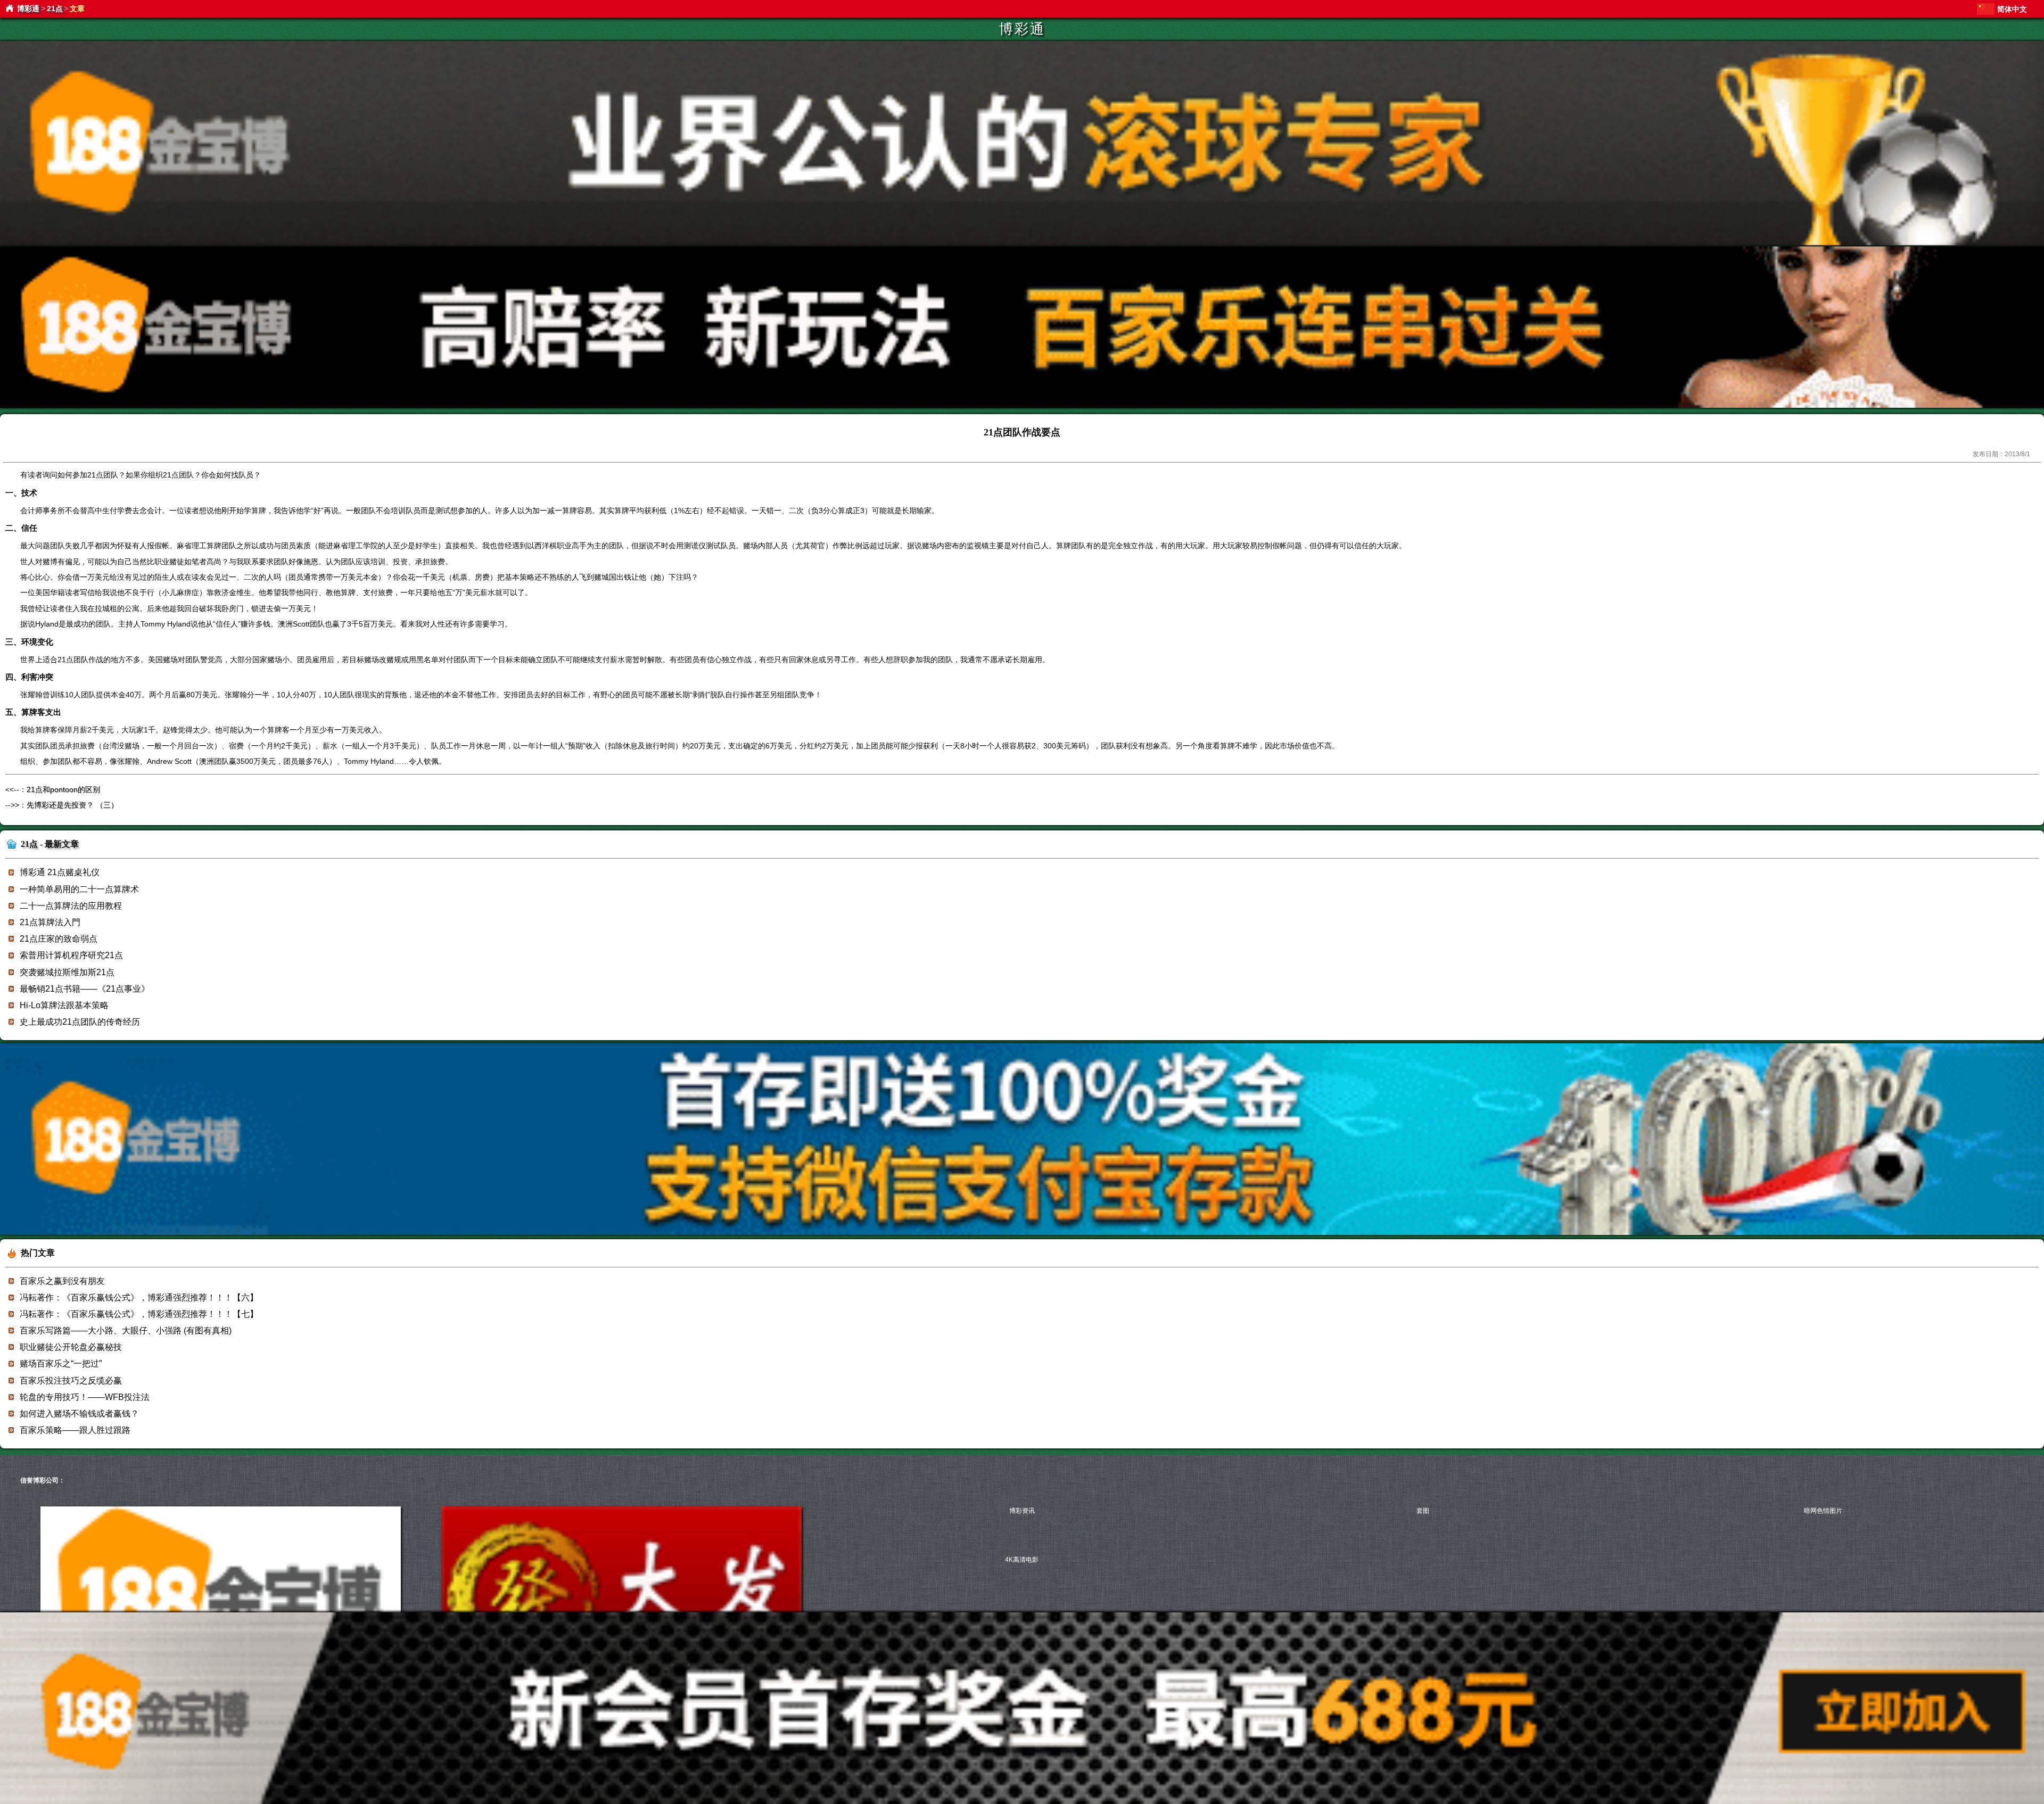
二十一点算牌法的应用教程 (71, 906)
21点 (55, 9)
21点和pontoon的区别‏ (63, 789)
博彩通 (28, 9)
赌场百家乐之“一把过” (61, 1364)
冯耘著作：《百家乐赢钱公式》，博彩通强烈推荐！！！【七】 (139, 1314)
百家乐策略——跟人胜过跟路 (75, 1430)
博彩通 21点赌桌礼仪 (60, 872)
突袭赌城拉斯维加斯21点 (67, 972)
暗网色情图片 (1823, 1511)
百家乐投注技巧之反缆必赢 (71, 1381)
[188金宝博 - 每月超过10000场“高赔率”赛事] (1022, 244)
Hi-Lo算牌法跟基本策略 (64, 1005)
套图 (1423, 1511)
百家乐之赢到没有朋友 (62, 1281)
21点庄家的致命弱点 (59, 939)
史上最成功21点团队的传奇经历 (80, 1022)
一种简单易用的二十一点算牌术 (79, 889)
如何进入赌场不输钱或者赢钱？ (79, 1414)
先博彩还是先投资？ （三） (72, 805)
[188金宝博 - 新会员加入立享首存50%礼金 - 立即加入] (1022, 1233)
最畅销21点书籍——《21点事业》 (85, 989)
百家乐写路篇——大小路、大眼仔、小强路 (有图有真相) (126, 1331)
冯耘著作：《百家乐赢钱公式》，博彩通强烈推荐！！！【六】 (139, 1298)
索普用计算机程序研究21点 (71, 955)
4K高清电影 (1022, 1560)
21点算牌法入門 (50, 922)
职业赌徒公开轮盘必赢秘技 (71, 1347)
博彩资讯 (1022, 1511)
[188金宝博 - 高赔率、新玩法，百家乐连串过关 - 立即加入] (1022, 406)
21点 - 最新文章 (50, 844)
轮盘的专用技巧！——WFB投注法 (85, 1397)
